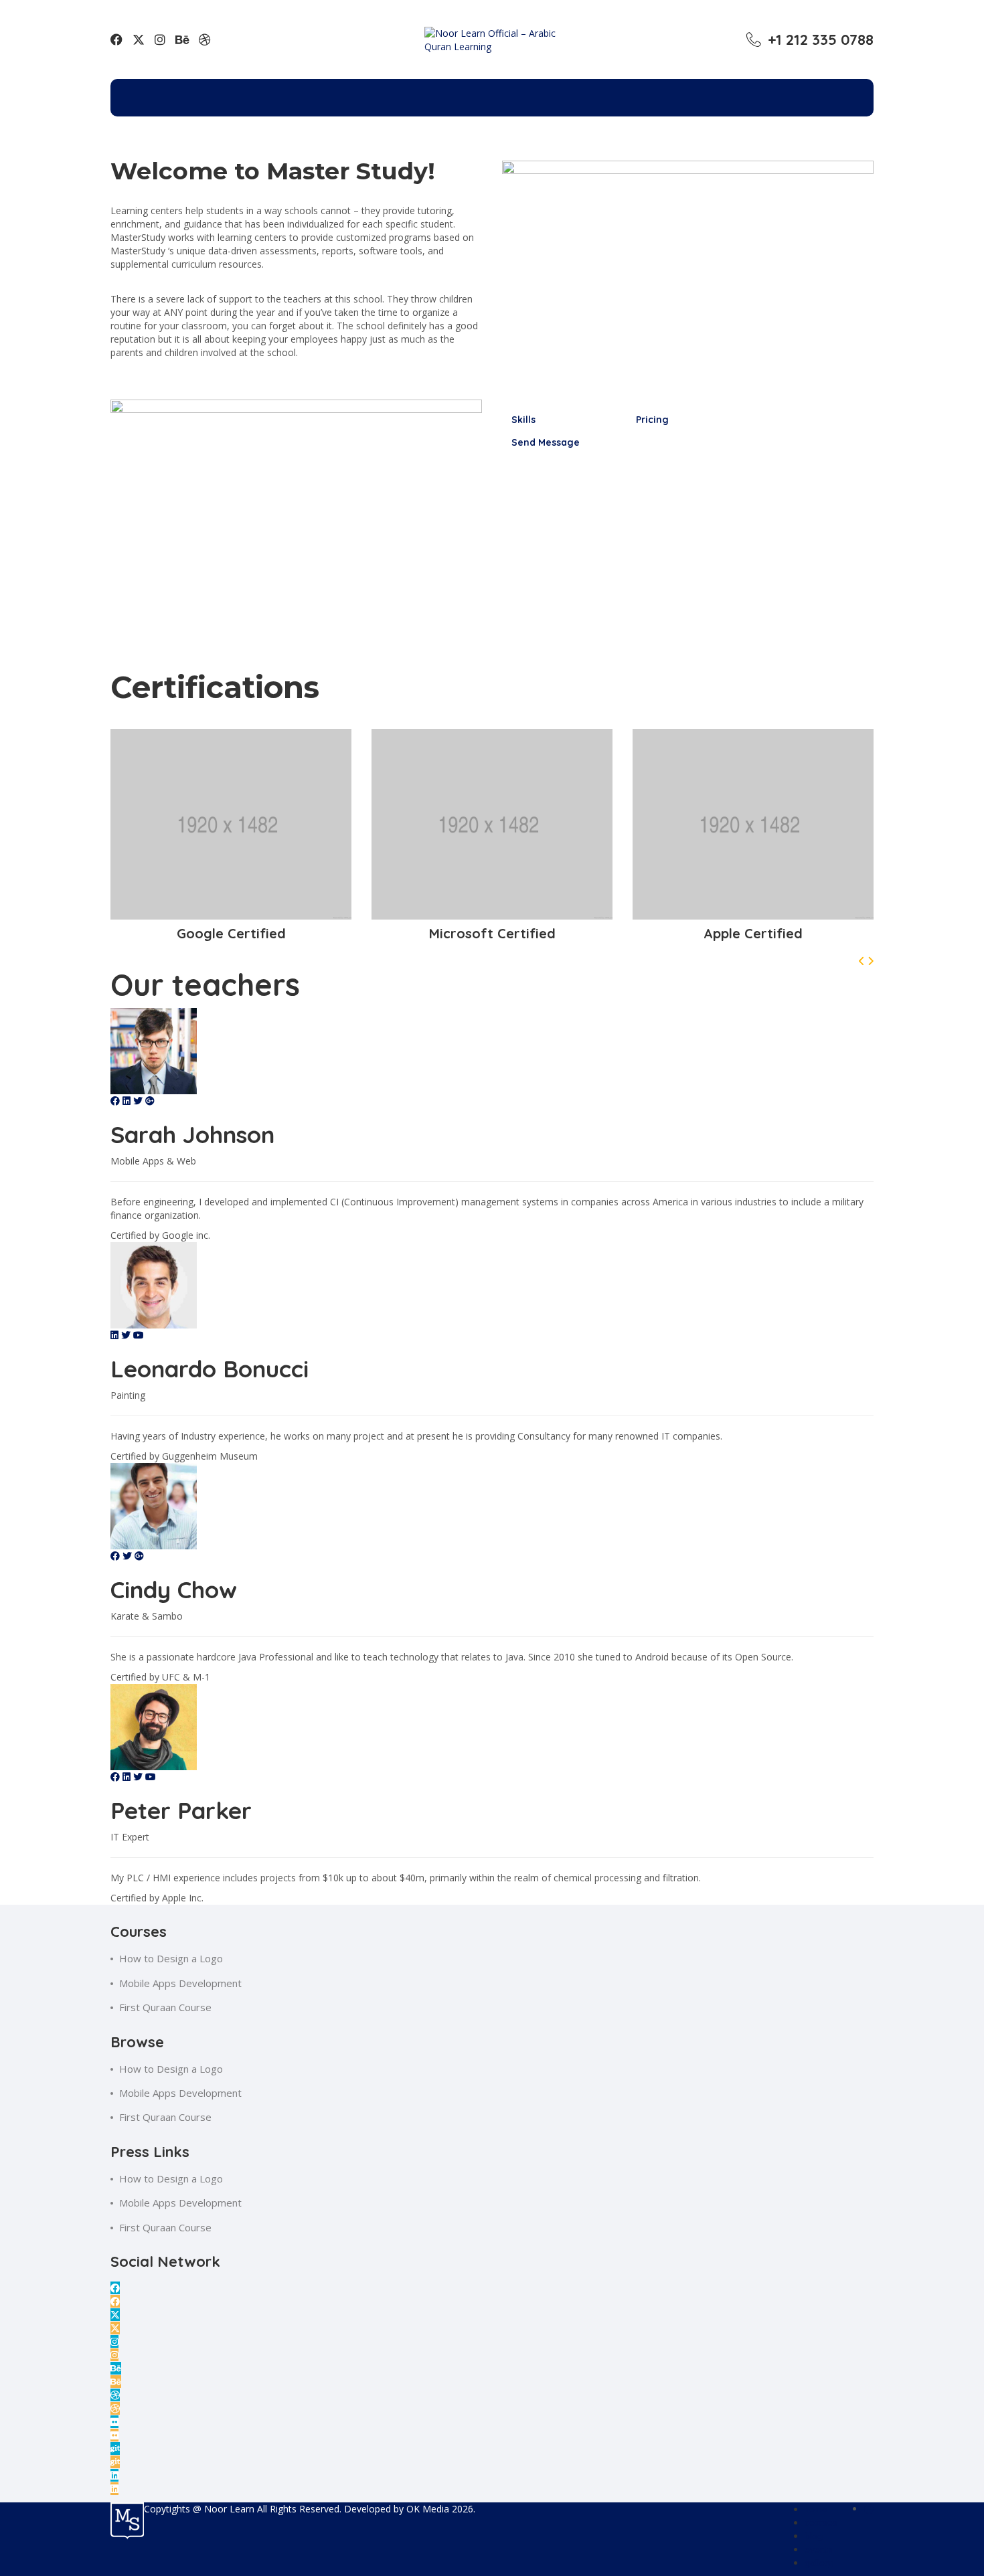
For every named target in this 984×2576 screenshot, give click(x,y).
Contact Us (684, 94)
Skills (523, 420)
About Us (487, 94)
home (816, 2509)
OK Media (429, 2509)
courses (821, 2523)
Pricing (652, 420)
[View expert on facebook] (116, 1101)
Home (311, 94)
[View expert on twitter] (139, 1101)
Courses (394, 94)
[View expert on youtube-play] (139, 1335)
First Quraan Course (165, 2007)
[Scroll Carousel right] (871, 961)
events (819, 2550)
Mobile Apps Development (180, 1983)
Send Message (546, 442)
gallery (819, 2563)
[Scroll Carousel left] (863, 961)
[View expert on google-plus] (150, 1101)
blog (814, 2536)
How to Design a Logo (171, 1958)
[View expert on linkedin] (128, 1101)
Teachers (582, 94)
